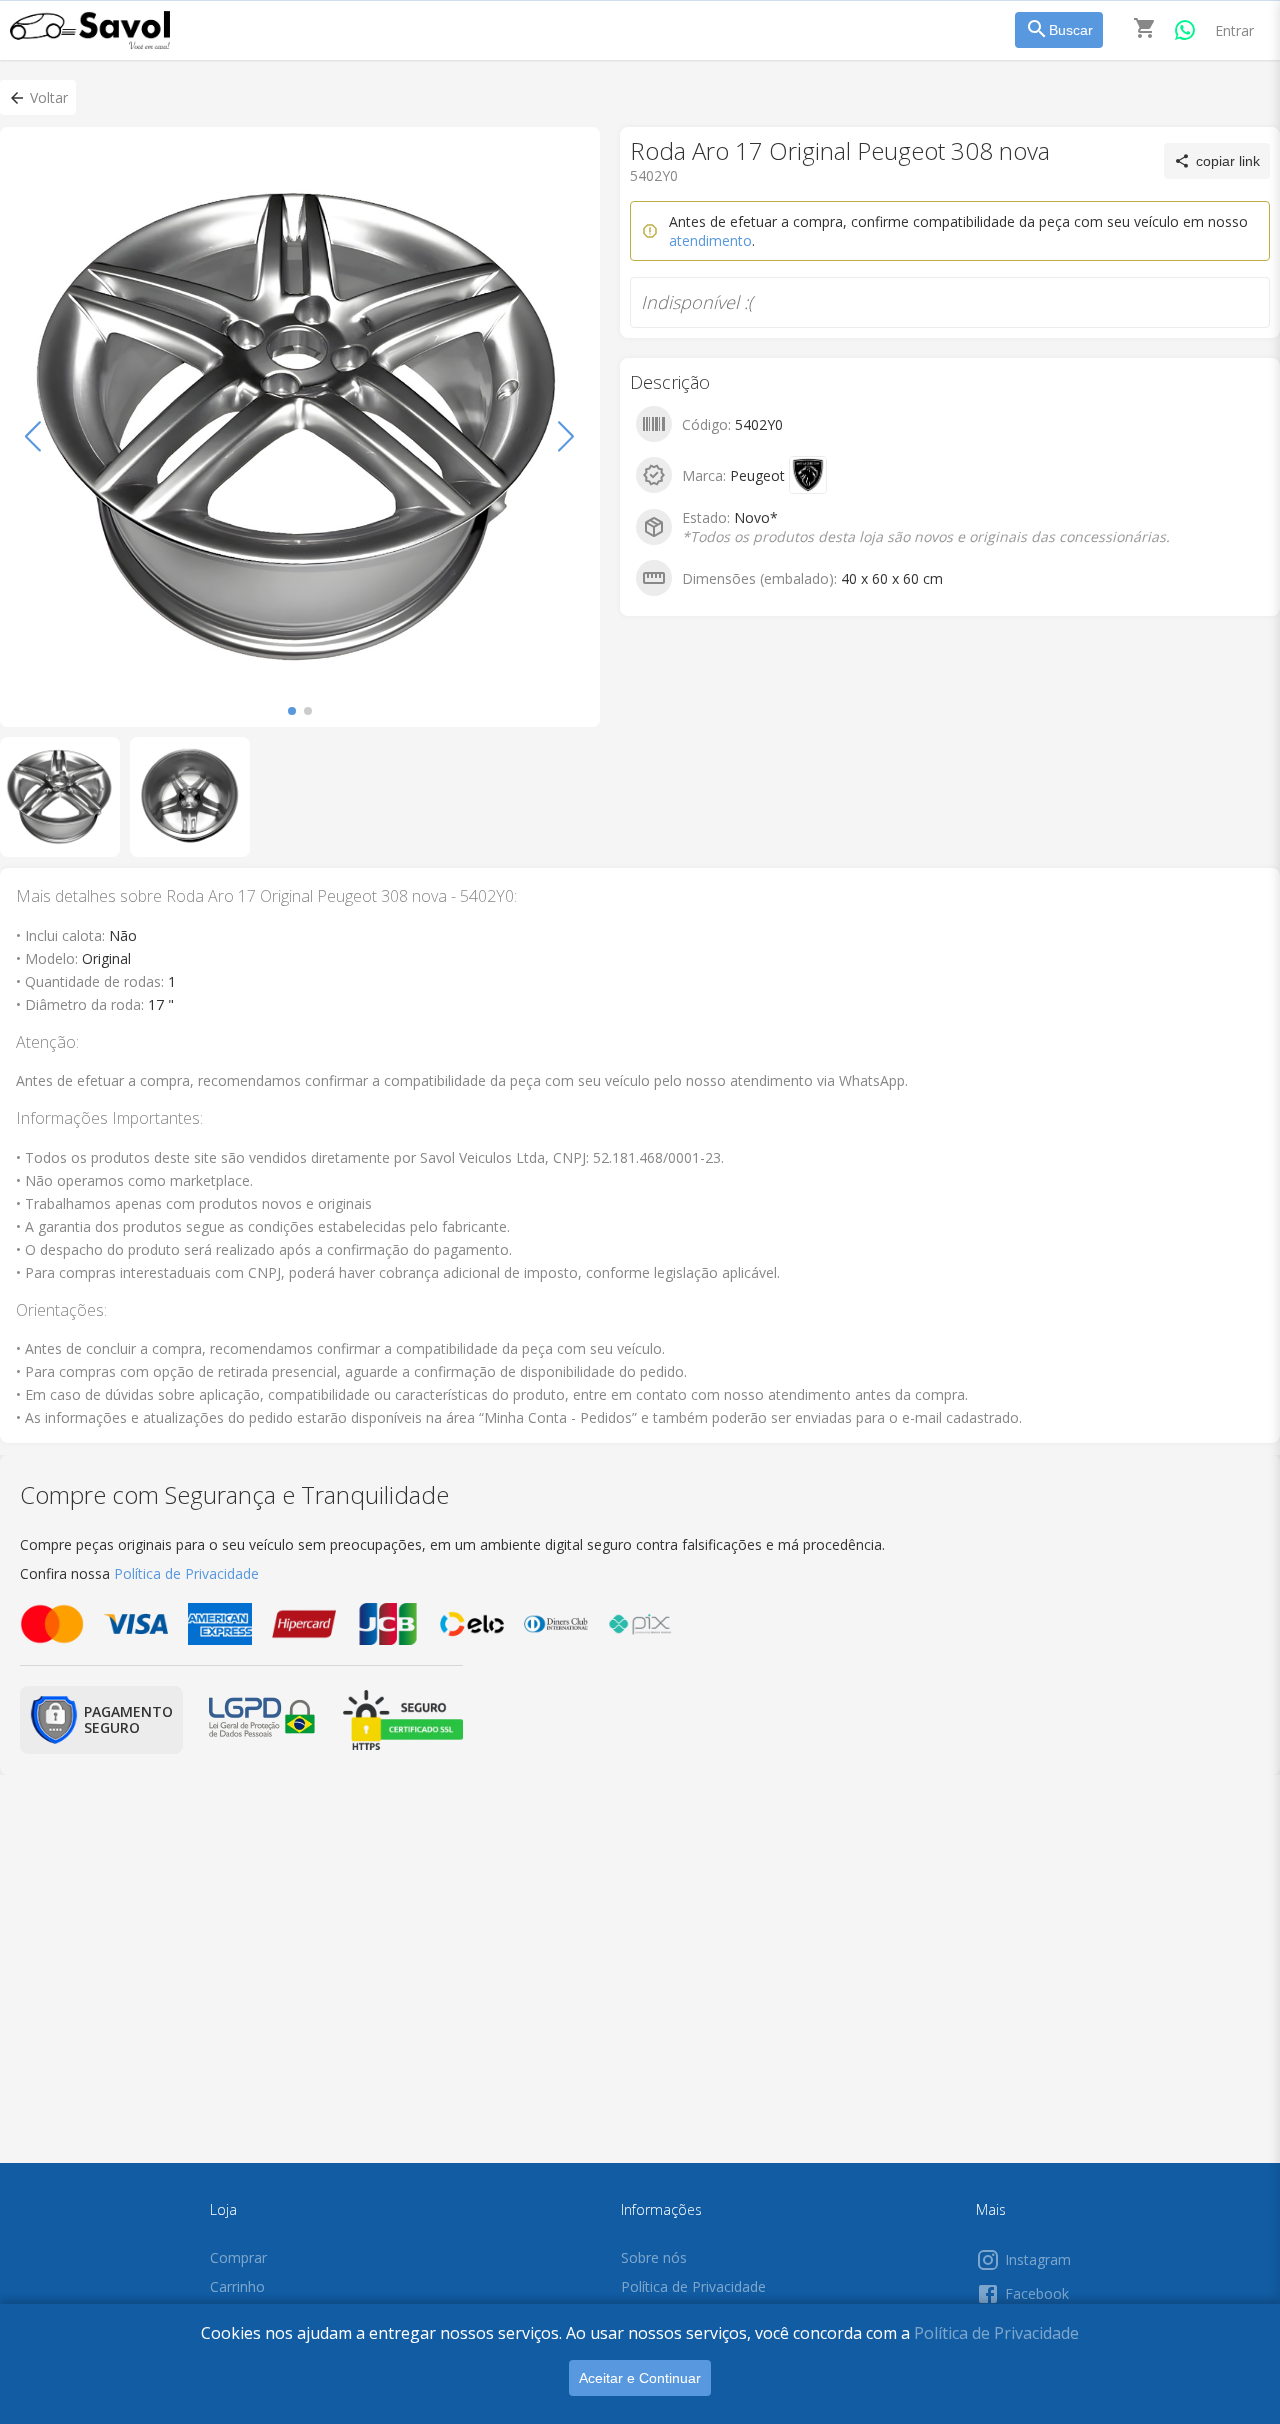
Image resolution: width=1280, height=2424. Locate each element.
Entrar (1234, 30)
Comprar (238, 2257)
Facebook (1037, 2293)
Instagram (1038, 2259)
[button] (38, 97)
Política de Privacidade (996, 2333)
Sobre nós (654, 2257)
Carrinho (237, 2286)
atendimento (710, 240)
